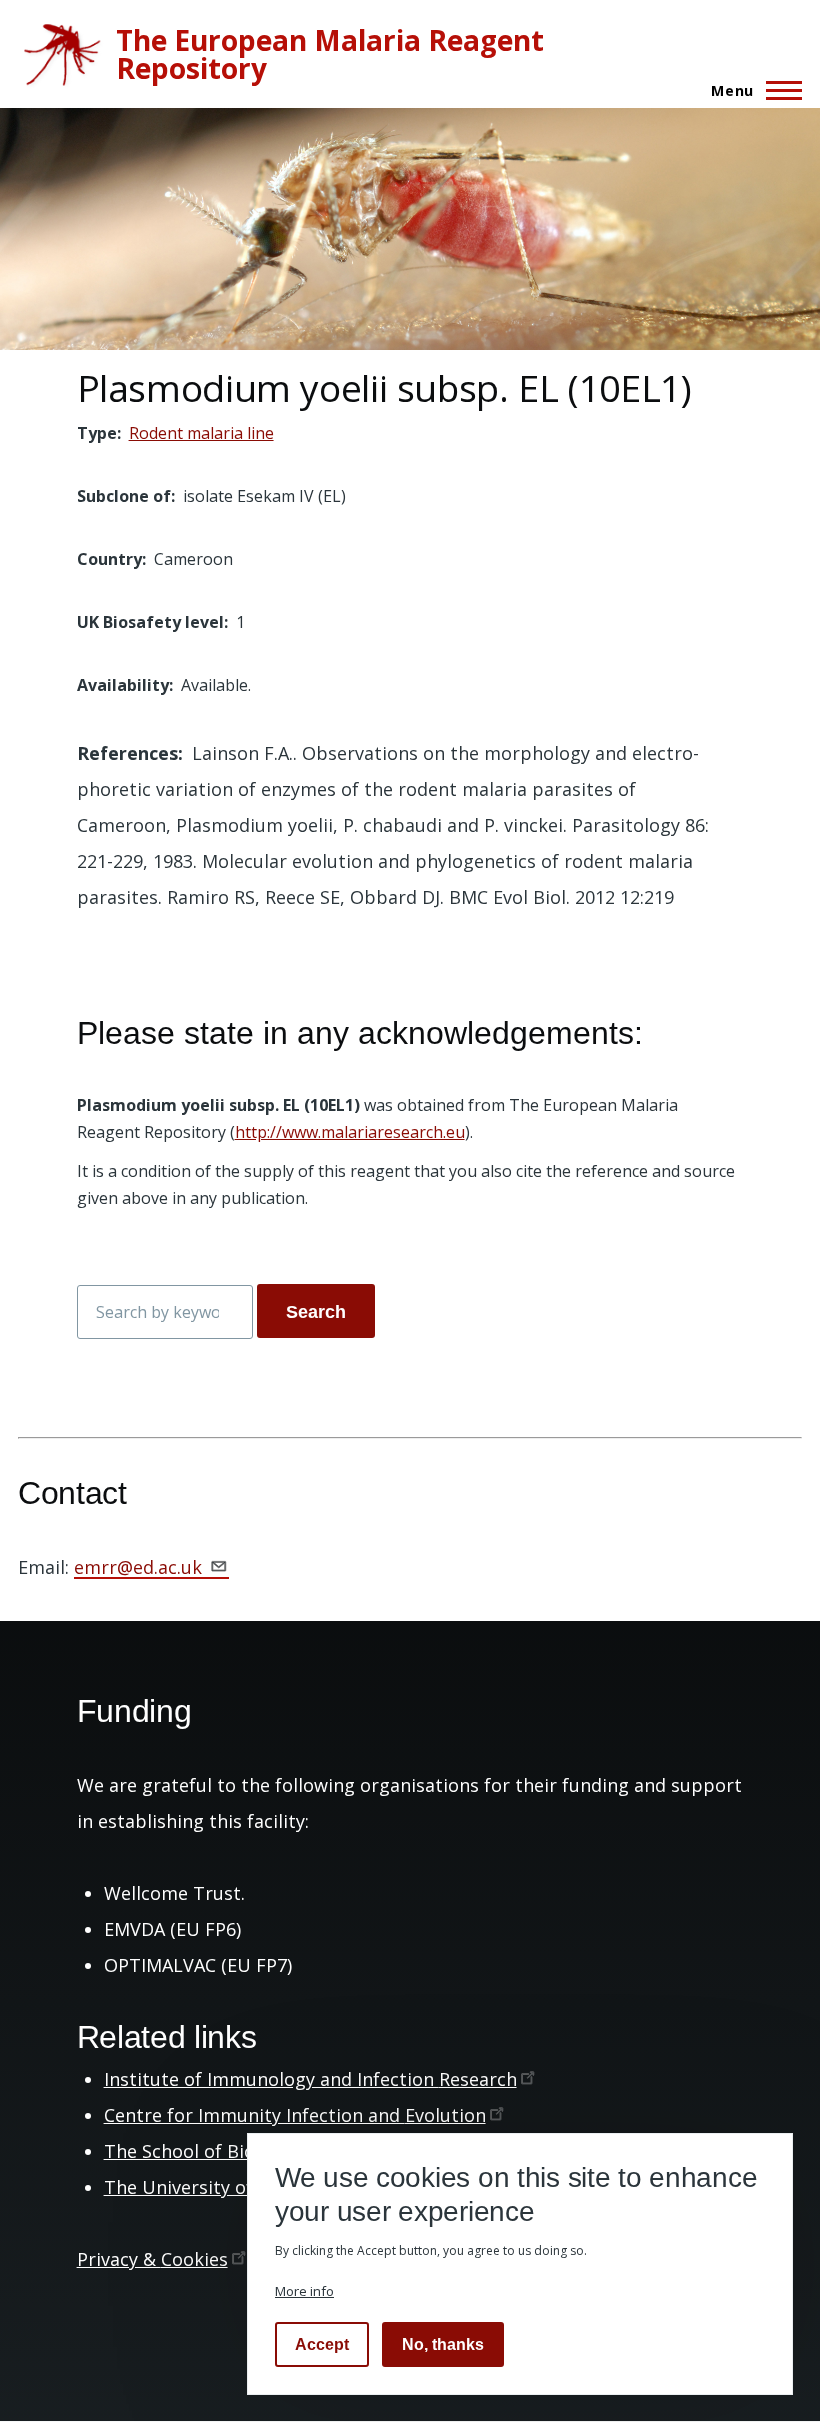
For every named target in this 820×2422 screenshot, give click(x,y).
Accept (322, 2344)
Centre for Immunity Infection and (295, 2115)
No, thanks (443, 2344)
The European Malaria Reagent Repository (330, 54)
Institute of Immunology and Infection (310, 2079)
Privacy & (152, 2259)
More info (304, 2291)
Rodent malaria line (201, 433)
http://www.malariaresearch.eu (350, 1132)
